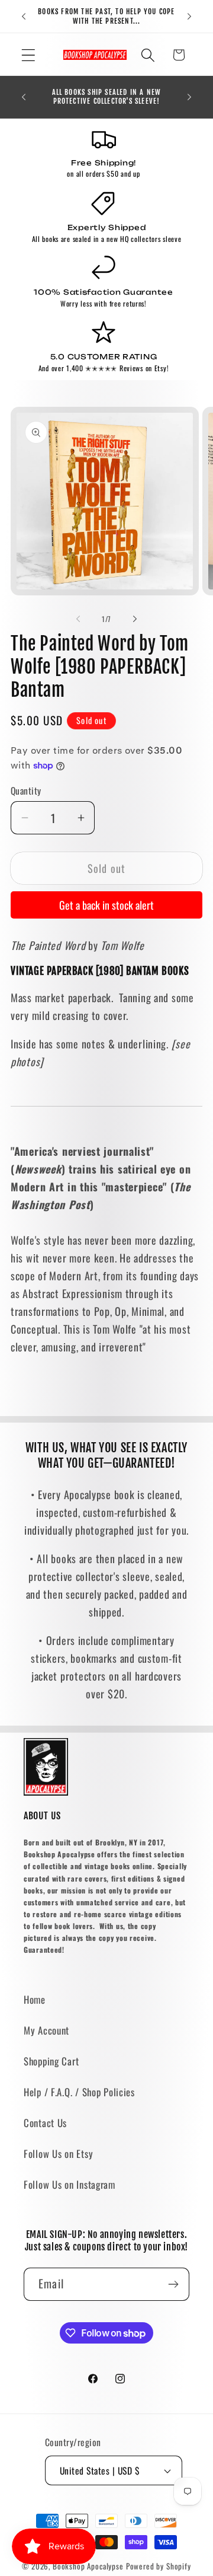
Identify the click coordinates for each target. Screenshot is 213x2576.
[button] (29, 55)
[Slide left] (78, 619)
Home (35, 1999)
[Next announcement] (189, 17)
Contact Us (45, 2123)
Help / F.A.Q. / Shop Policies (79, 2092)
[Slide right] (135, 619)
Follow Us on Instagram (70, 2184)
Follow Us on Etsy (58, 2153)
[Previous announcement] (24, 17)
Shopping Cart (51, 2061)
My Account (46, 2030)
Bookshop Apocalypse (88, 2566)
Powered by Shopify (159, 2566)
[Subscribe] (173, 2284)
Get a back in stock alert (106, 905)
